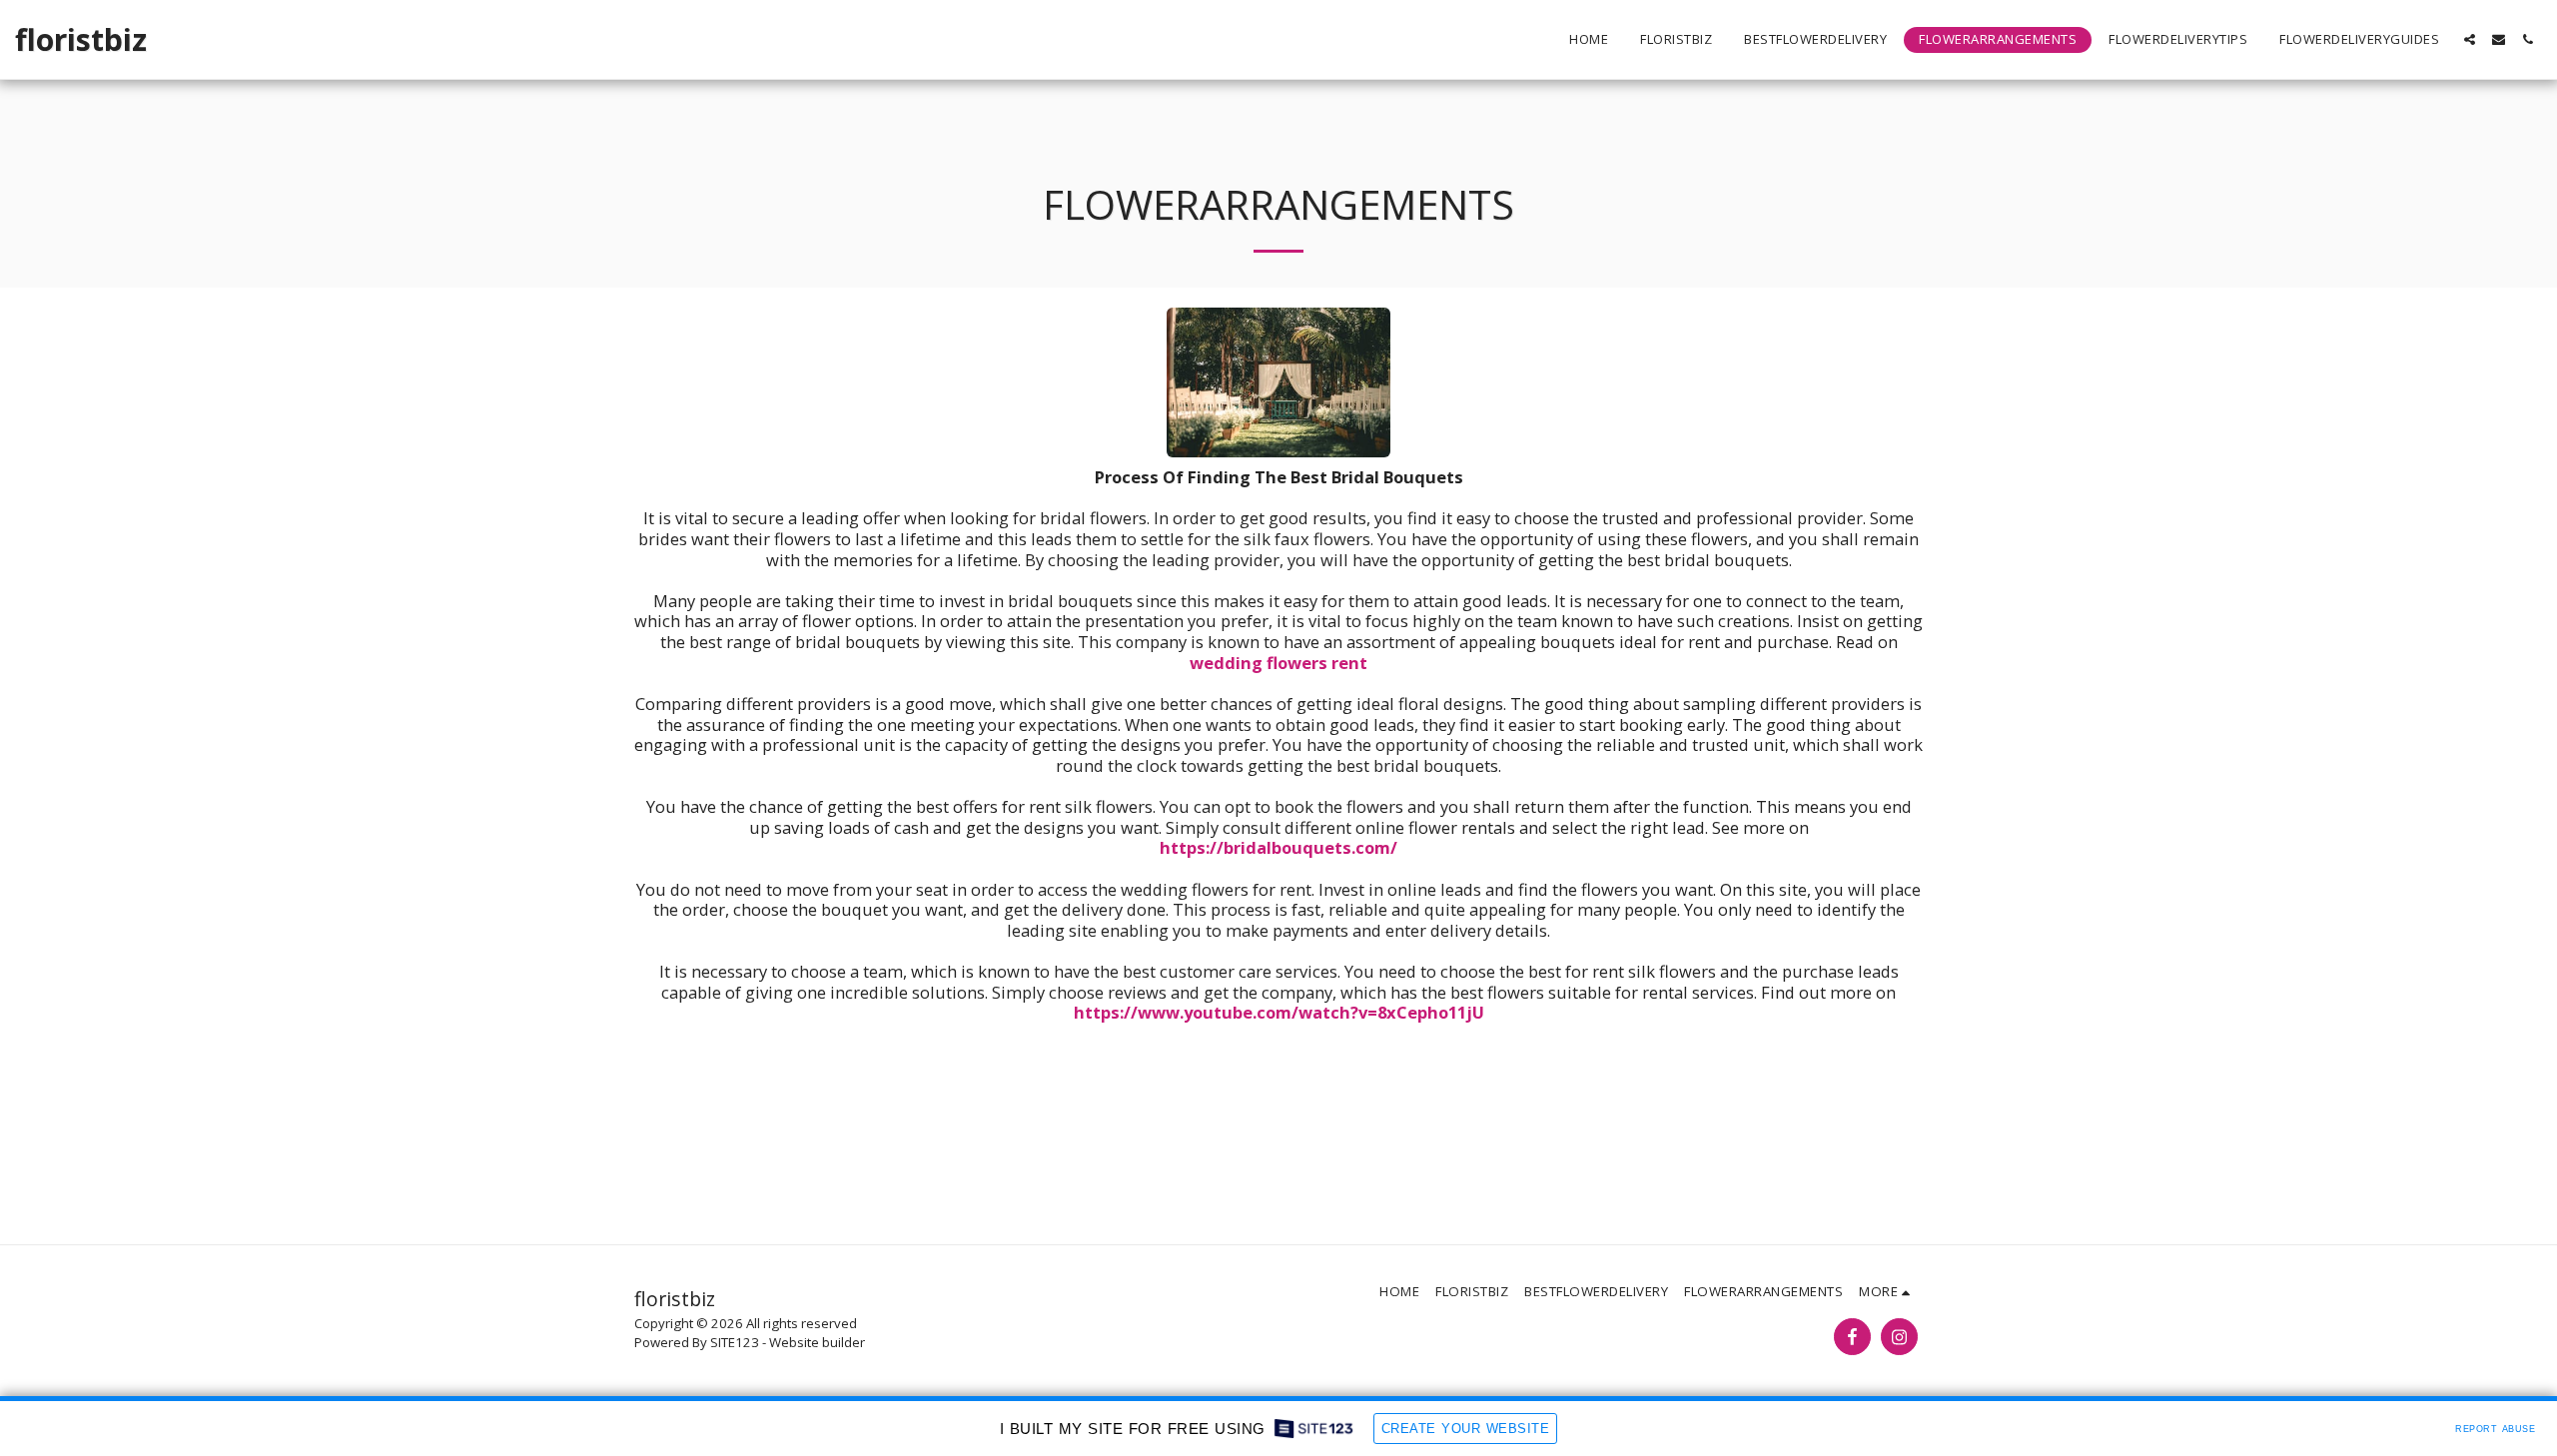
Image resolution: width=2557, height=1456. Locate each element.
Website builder (817, 1342)
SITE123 (735, 1342)
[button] (2470, 39)
